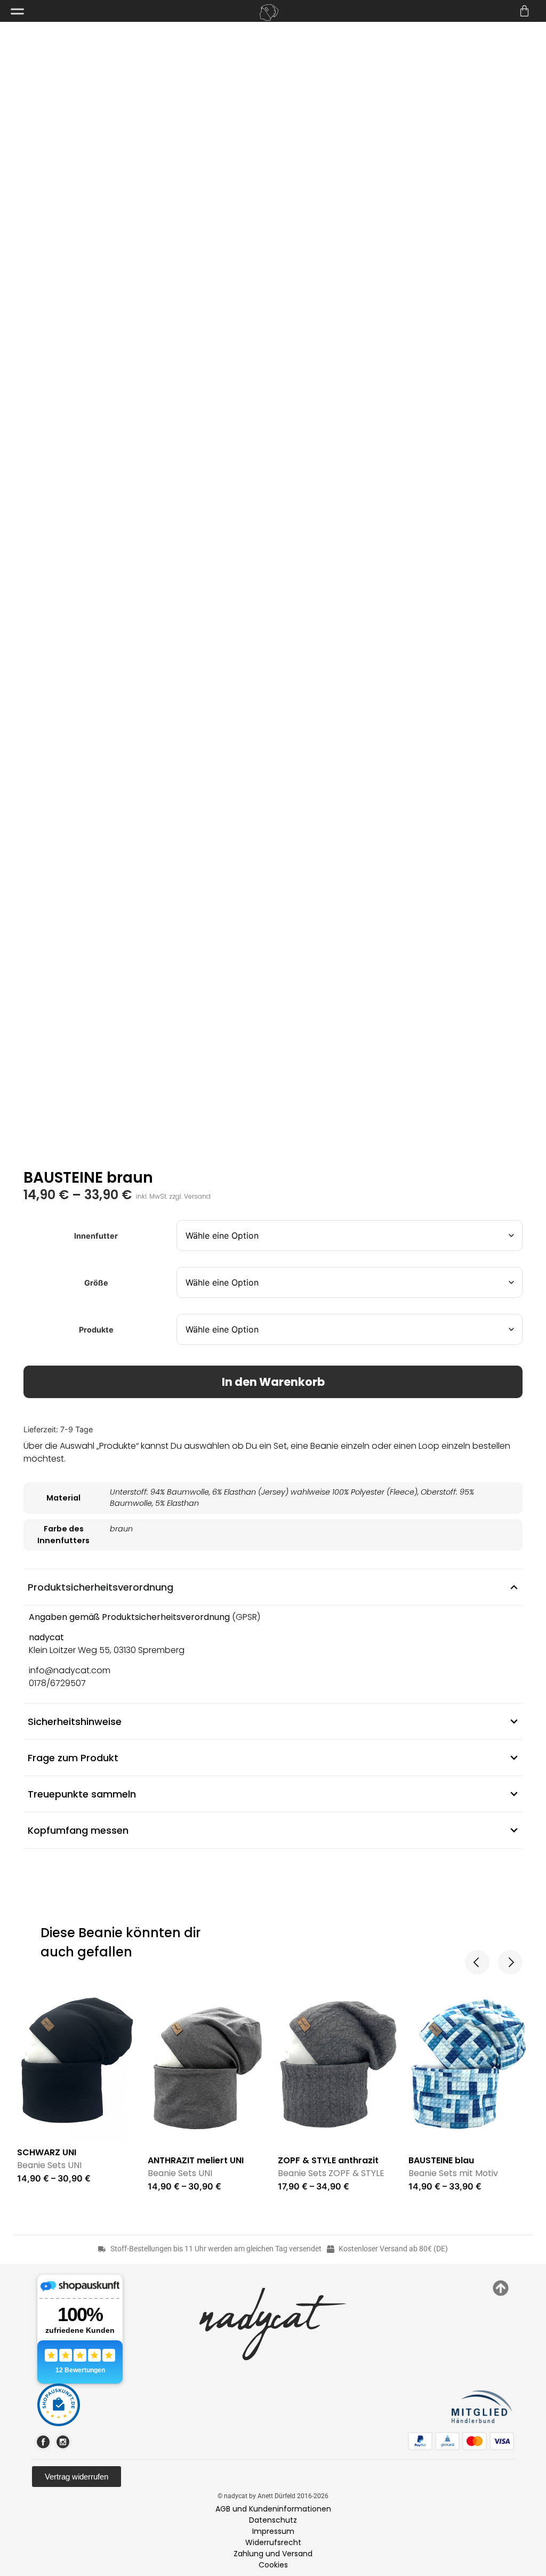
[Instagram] (63, 2442)
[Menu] (17, 11)
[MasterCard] (475, 2441)
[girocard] (447, 2441)
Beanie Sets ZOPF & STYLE (331, 2173)
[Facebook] (43, 2442)
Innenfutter (96, 1236)
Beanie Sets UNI (49, 2165)
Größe (96, 1283)
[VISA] (502, 2441)
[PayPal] (420, 2441)
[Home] (269, 13)
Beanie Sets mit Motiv (453, 2173)
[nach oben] (501, 2288)
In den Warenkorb (273, 1382)
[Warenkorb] (524, 11)
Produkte (96, 1330)
